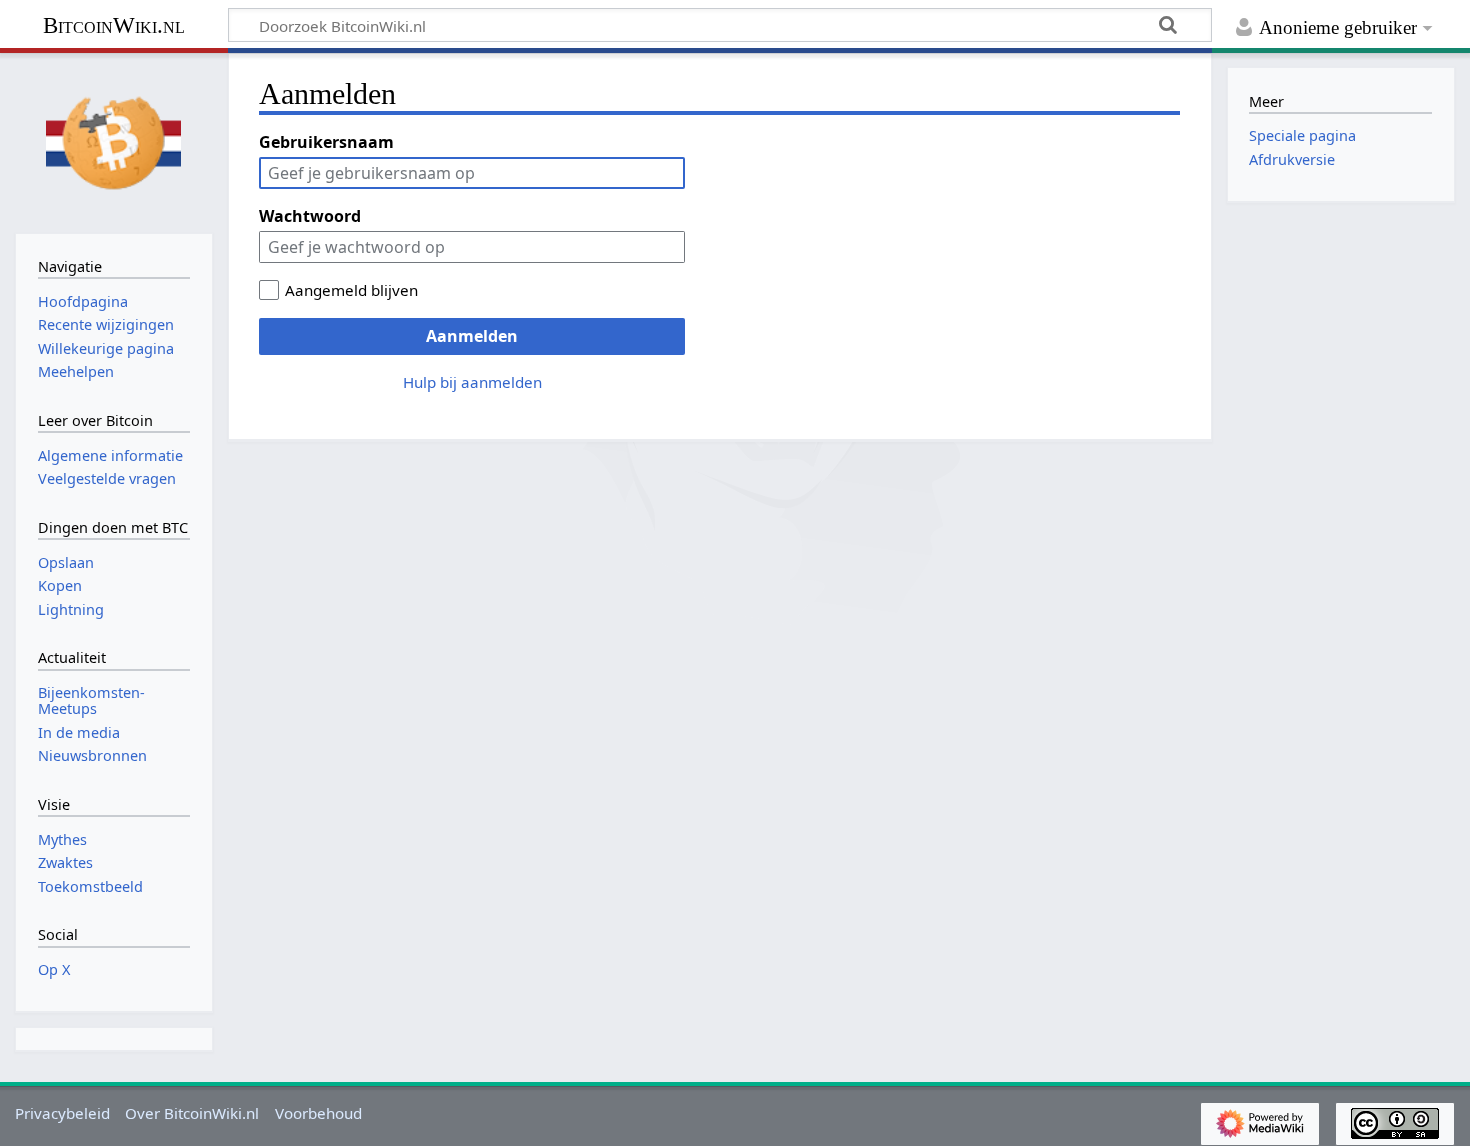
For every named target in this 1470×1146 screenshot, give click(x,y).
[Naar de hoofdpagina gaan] (114, 141)
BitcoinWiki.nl (114, 25)
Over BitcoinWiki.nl (192, 1113)
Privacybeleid (62, 1113)
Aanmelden (472, 336)
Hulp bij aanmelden (472, 382)
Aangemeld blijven (351, 290)
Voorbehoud (318, 1113)
